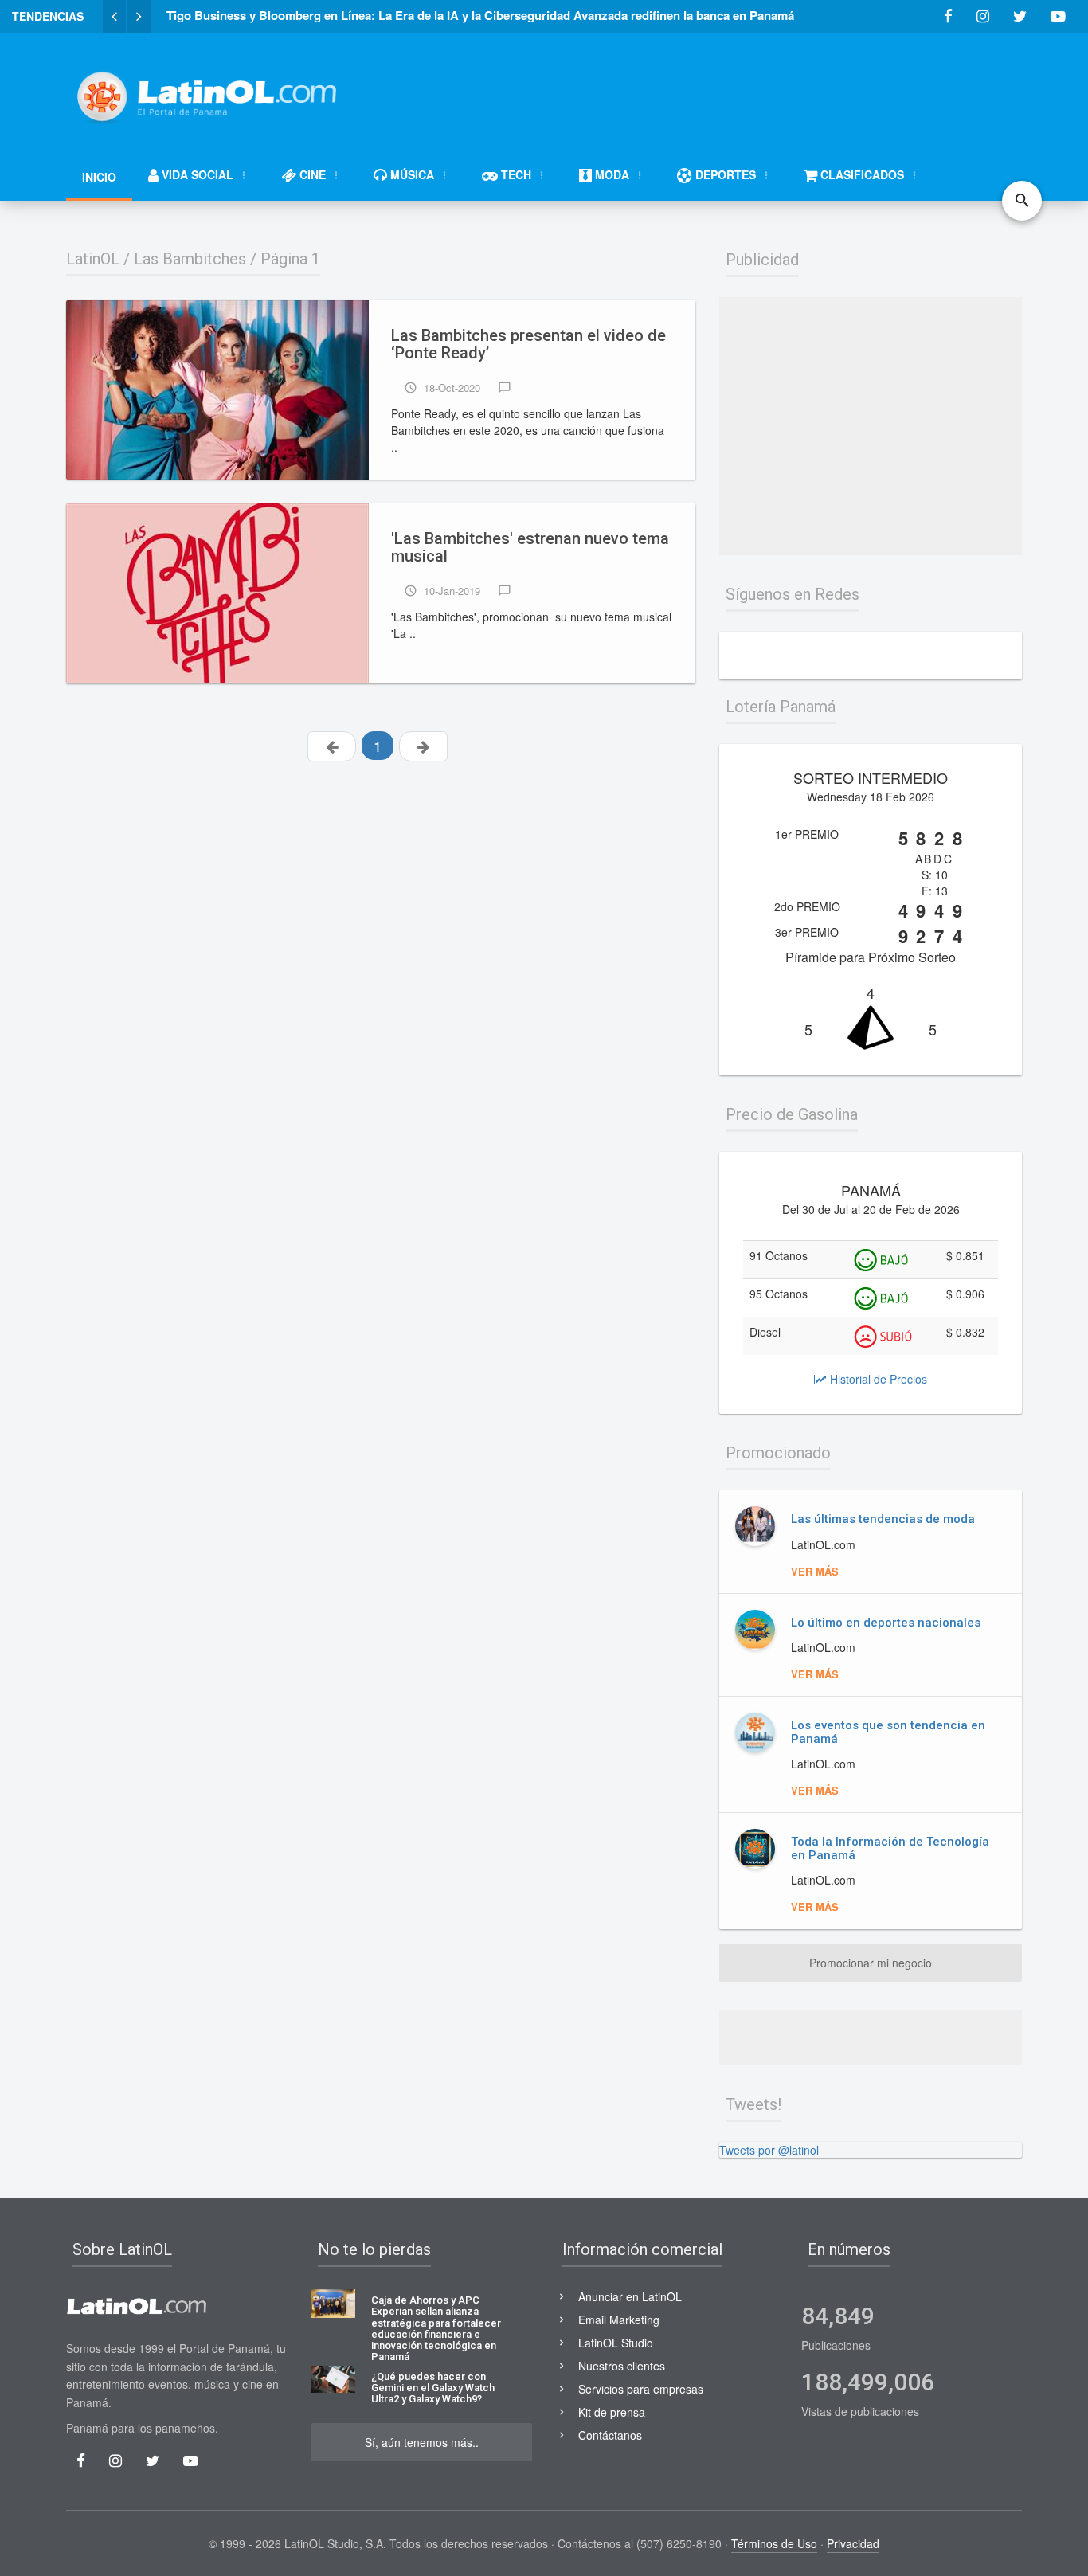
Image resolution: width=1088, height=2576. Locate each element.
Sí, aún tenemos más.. (422, 2442)
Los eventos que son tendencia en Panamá (888, 1732)
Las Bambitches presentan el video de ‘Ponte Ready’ (528, 345)
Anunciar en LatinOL (630, 2296)
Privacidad (853, 2543)
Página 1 (290, 259)
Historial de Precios (877, 1379)
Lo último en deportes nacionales (886, 1623)
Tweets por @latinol (769, 2150)
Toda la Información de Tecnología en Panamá (890, 1848)
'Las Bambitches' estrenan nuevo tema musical (530, 548)
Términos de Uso (774, 2543)
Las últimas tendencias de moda (883, 1519)
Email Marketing (619, 2320)
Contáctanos (610, 2435)
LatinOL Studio (616, 2343)
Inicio (99, 177)
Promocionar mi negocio (871, 1963)
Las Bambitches (190, 259)
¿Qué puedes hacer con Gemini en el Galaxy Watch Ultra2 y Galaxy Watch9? (433, 2388)
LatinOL (93, 259)
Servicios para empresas (641, 2389)
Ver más (815, 1571)
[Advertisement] (732, 89)
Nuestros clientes (622, 2366)
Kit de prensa (612, 2412)
